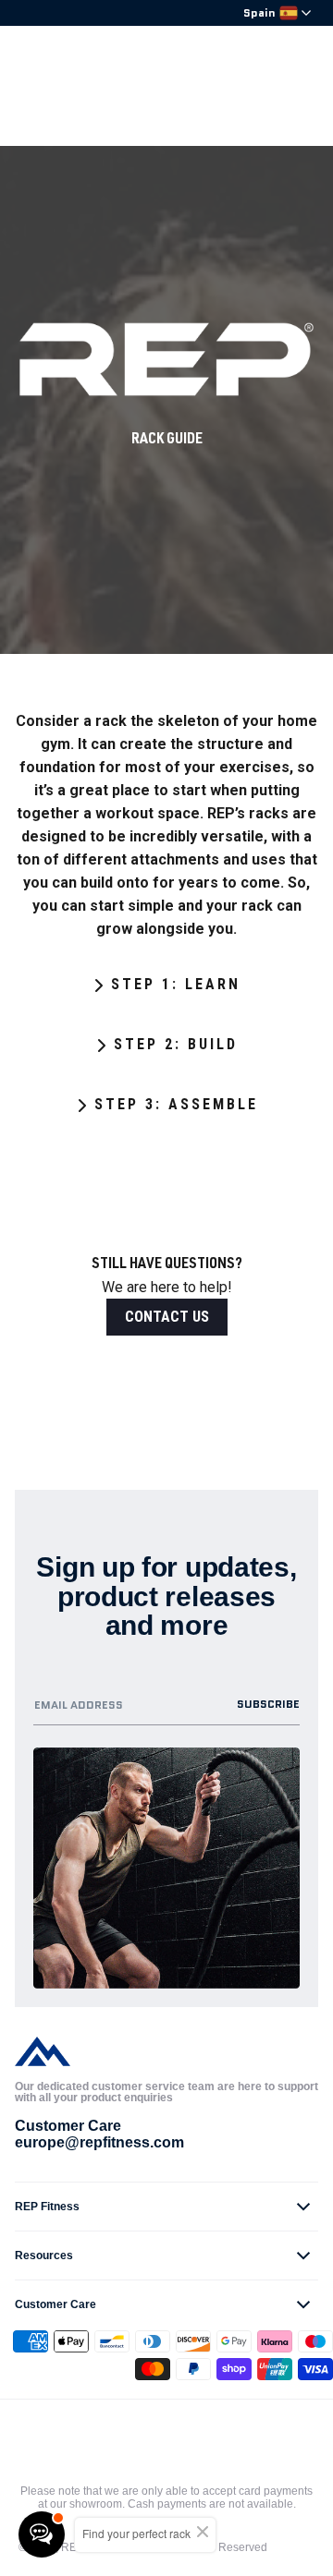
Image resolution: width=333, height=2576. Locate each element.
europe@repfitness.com (99, 2142)
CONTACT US (167, 1317)
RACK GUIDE (167, 441)
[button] (166, 2207)
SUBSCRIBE (268, 1704)
